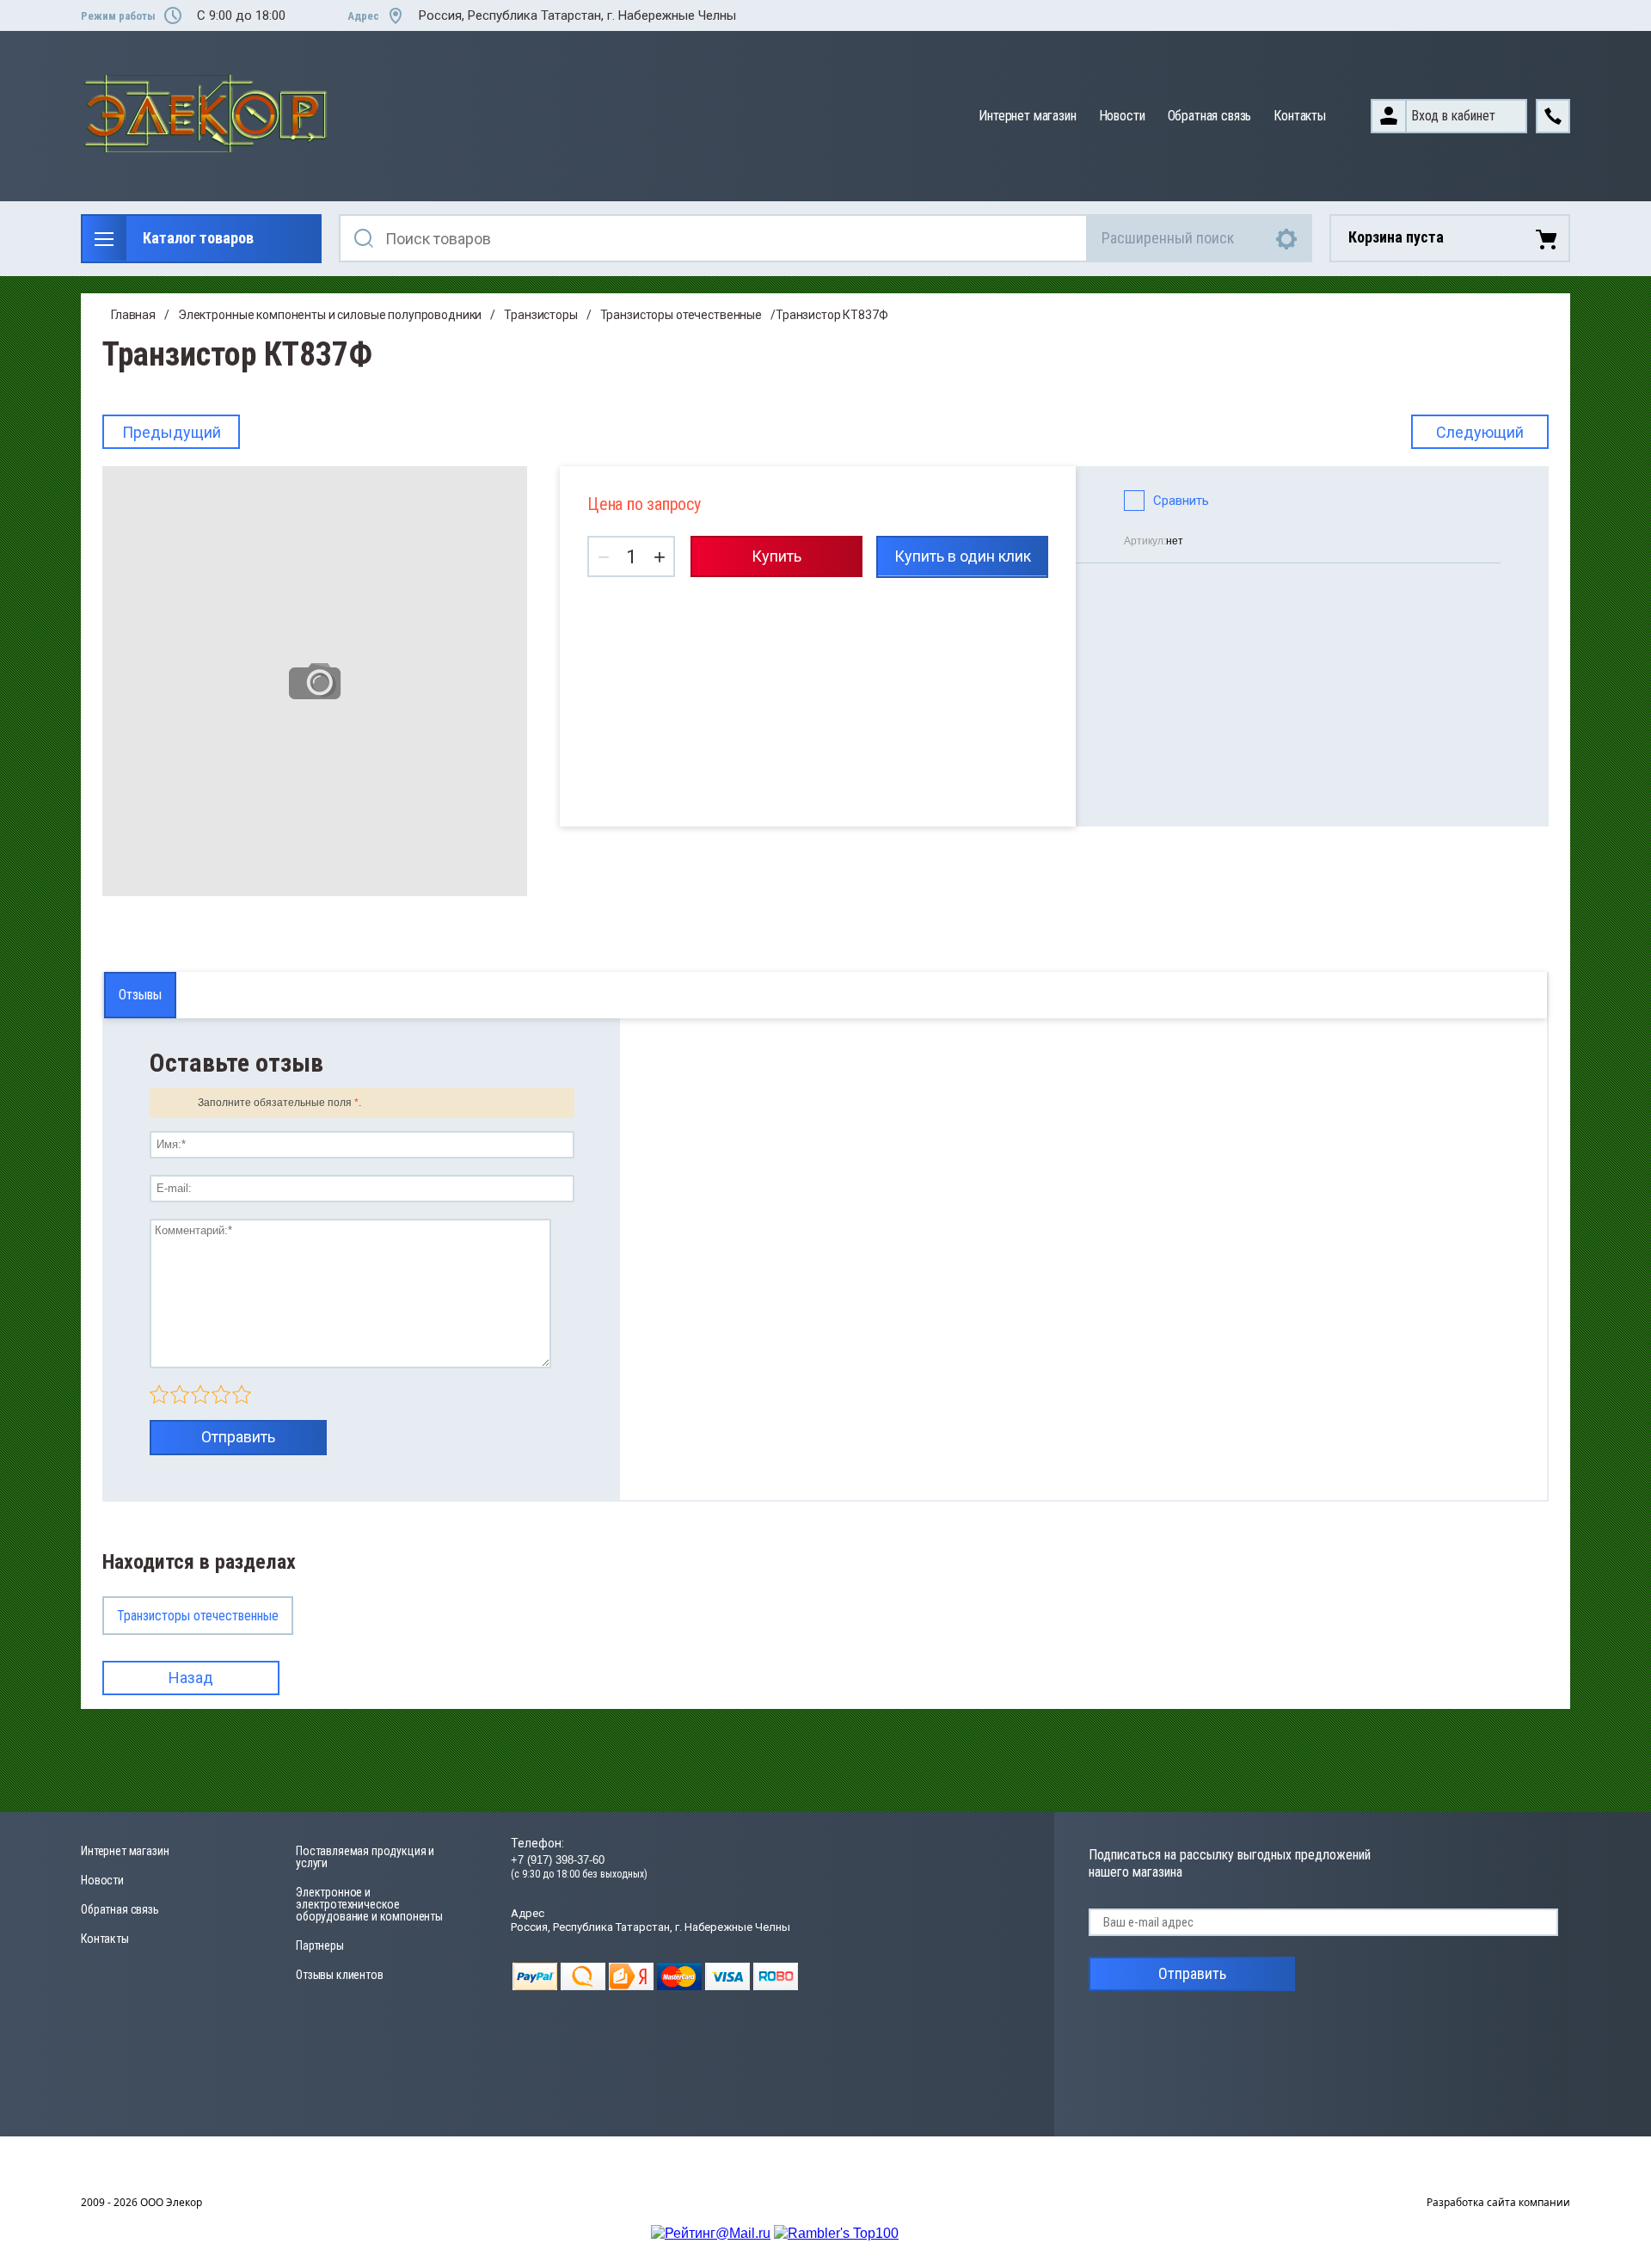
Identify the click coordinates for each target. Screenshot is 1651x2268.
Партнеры (320, 1945)
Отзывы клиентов (340, 1975)
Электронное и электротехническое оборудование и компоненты (369, 1904)
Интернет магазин (1027, 116)
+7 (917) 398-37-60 (558, 1860)
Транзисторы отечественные (681, 315)
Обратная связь (1210, 116)
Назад (191, 1678)
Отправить (238, 1437)
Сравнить (1181, 501)
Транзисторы (540, 315)
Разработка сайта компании (1498, 2202)
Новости (1122, 116)
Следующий (1480, 432)
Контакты (1300, 116)
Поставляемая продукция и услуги (365, 1857)
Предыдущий (172, 432)
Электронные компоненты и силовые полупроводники (330, 315)
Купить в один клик (963, 556)
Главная (133, 315)
